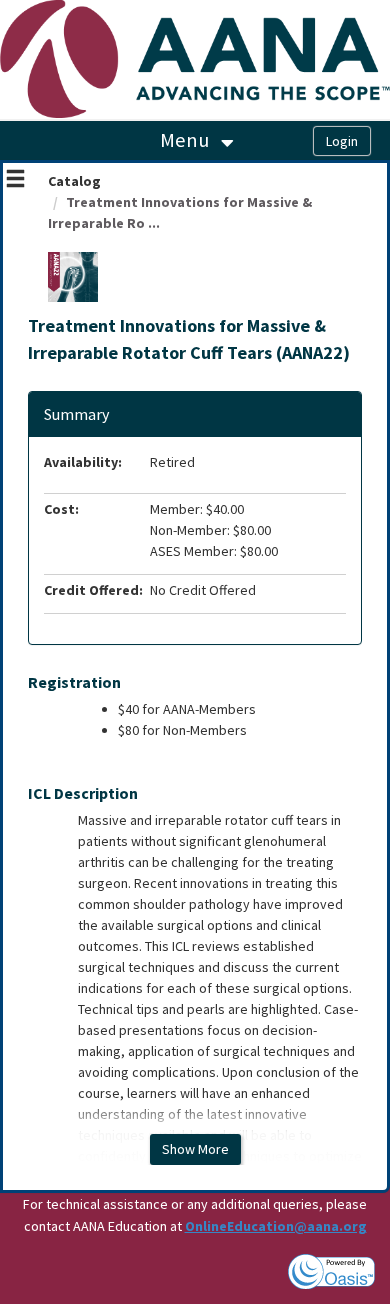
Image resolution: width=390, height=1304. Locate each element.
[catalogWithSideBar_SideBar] (15, 181)
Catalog (74, 181)
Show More (195, 1149)
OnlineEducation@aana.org (276, 1226)
